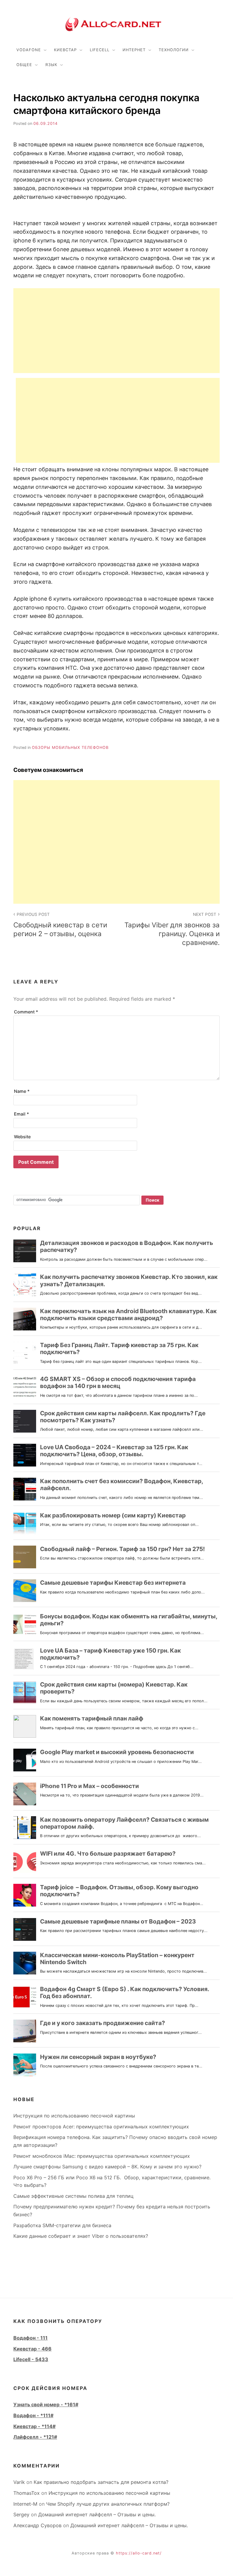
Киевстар (65, 50)
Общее (24, 65)
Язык (51, 65)
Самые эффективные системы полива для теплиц (73, 2196)
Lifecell (100, 50)
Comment (26, 1012)
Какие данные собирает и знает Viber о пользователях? (81, 2236)
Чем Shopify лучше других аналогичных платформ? (108, 2504)
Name (22, 1091)
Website (22, 1137)
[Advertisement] (116, 331)
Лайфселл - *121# (35, 2437)
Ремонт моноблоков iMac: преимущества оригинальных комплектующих (102, 2156)
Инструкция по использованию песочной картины (74, 2116)
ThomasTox (27, 2493)
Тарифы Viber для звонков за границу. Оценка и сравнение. (172, 929)
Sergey (21, 2514)
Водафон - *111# (33, 2415)
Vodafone (29, 50)
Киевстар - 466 (32, 2349)
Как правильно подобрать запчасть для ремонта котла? (101, 2482)
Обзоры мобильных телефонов (70, 747)
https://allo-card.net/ (139, 2553)
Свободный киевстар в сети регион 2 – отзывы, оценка (60, 925)
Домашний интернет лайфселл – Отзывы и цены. (97, 2514)
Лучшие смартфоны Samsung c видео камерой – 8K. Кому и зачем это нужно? (107, 2167)
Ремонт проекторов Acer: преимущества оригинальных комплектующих (101, 2127)
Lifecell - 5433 (31, 2359)
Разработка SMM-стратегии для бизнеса (62, 2225)
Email (22, 1114)
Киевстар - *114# (34, 2426)
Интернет (134, 50)
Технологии (174, 50)
